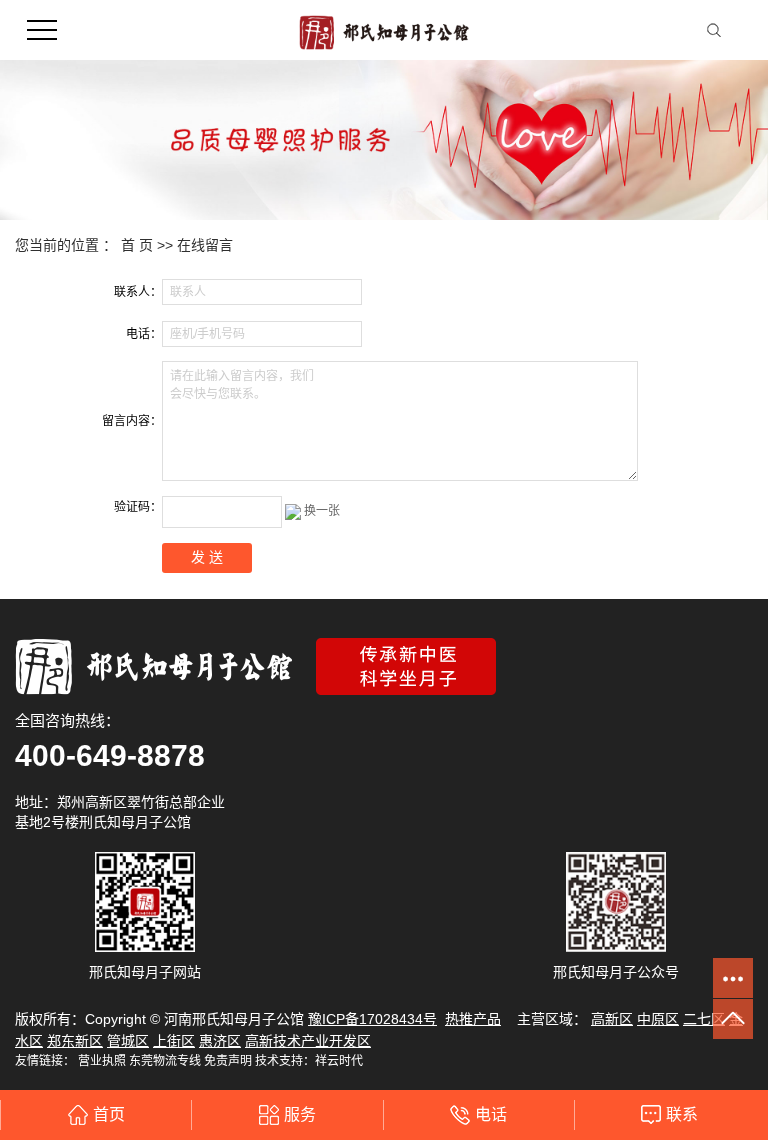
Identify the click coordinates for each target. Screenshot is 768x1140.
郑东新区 (75, 1041)
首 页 (137, 245)
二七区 (704, 1019)
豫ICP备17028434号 (372, 1019)
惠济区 (220, 1041)
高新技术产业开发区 (308, 1041)
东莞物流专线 (165, 1061)
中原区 (658, 1019)
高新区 (612, 1019)
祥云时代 (339, 1061)
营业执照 (102, 1061)
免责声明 (228, 1061)
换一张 (322, 511)
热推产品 (473, 1019)
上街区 (174, 1041)
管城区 (128, 1041)
